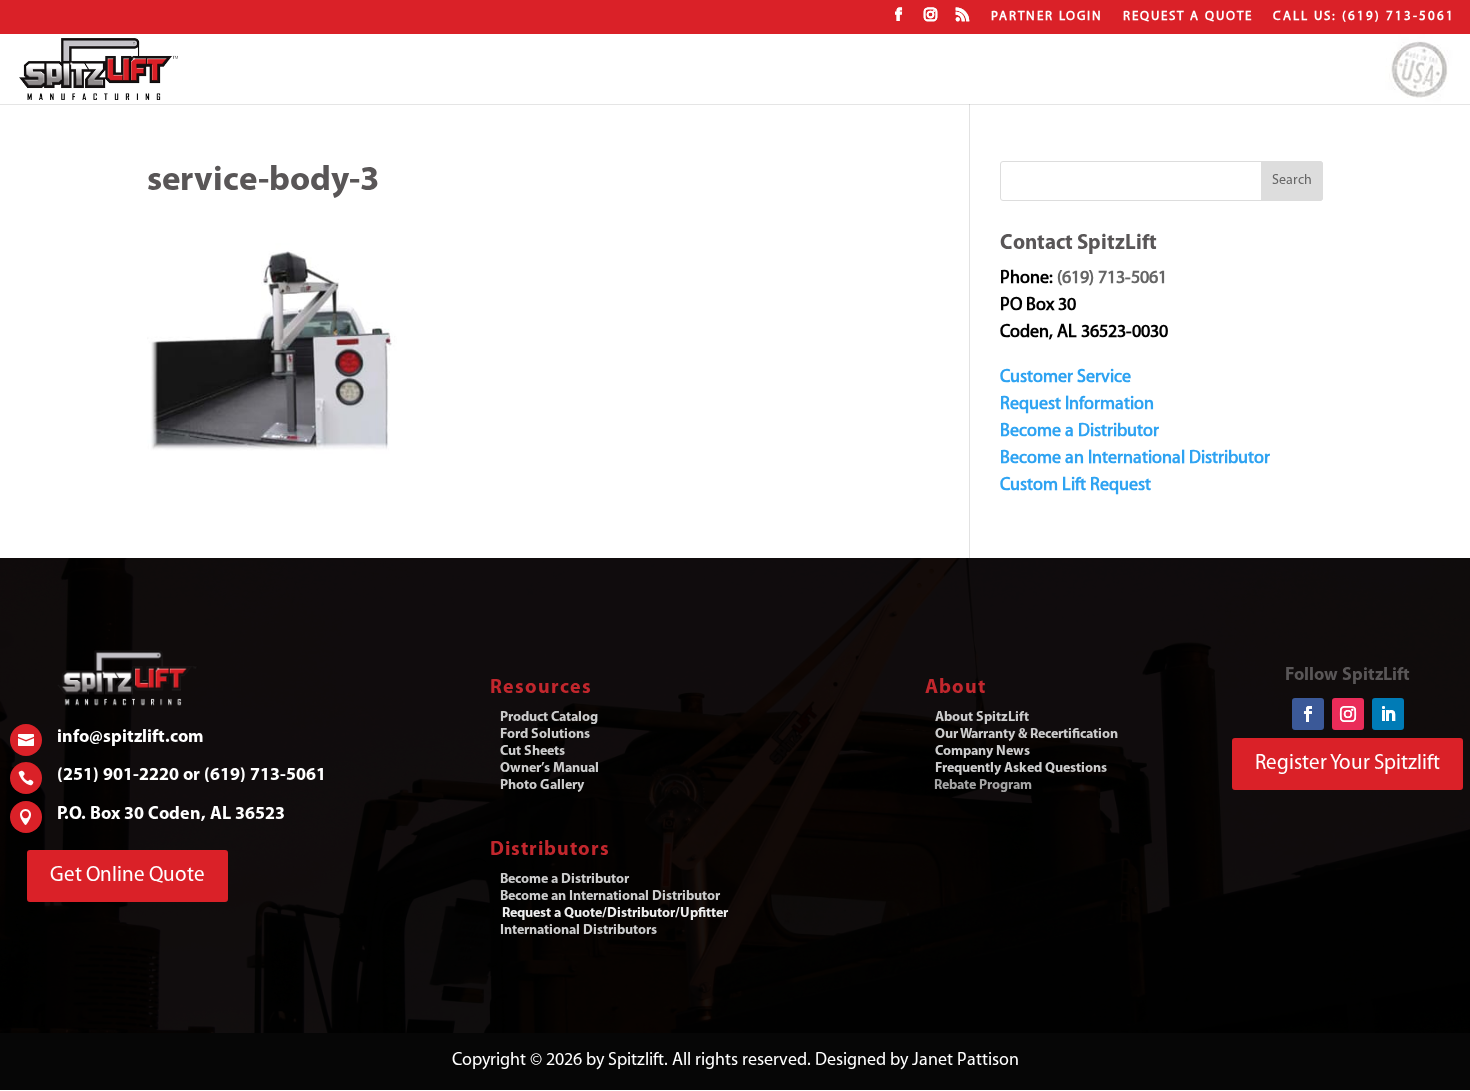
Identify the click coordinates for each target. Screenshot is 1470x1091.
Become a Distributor (1079, 432)
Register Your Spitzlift (1347, 763)
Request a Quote (1188, 16)
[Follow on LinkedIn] (1388, 714)
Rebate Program (983, 785)
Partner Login (1047, 16)
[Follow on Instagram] (1348, 714)
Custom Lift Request (1075, 486)
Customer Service (1065, 378)
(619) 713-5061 (1112, 279)
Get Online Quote (127, 875)
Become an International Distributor (1135, 459)
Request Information (1077, 405)
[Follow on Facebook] (1308, 714)
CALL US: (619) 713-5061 (1364, 16)
